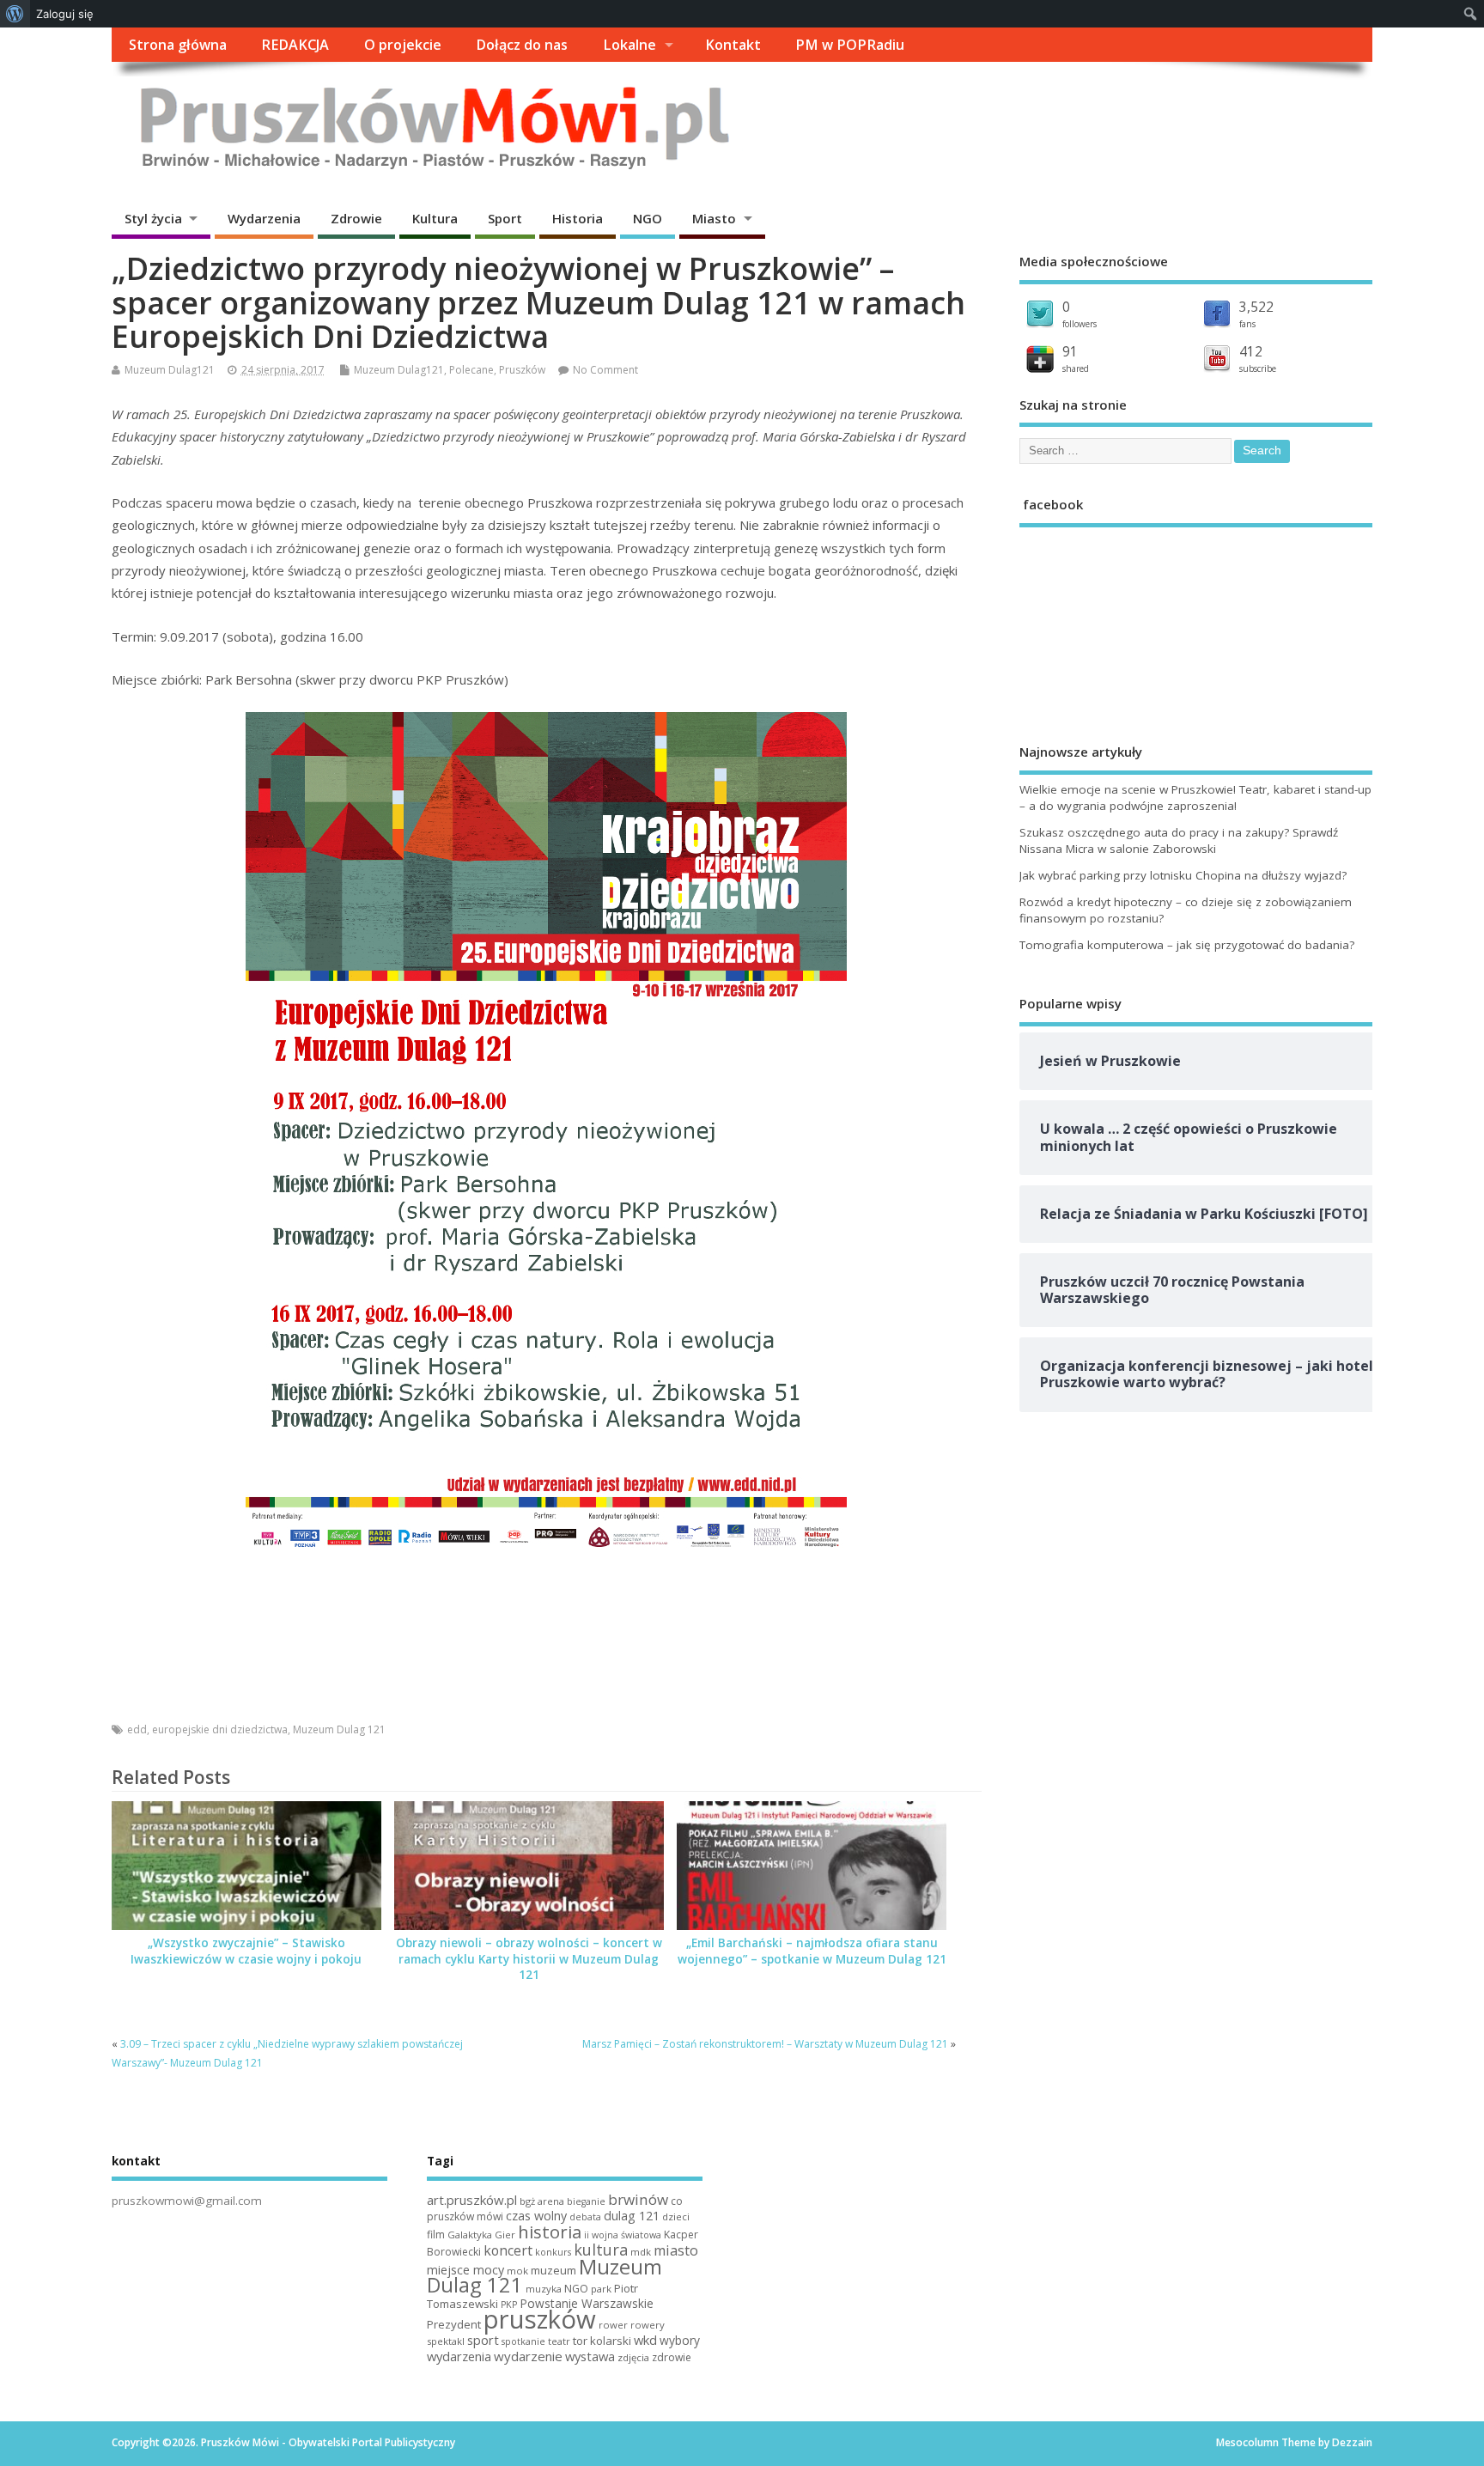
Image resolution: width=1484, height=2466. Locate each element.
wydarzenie (528, 2356)
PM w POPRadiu (850, 45)
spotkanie (523, 2341)
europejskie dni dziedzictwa (220, 1729)
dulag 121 (632, 2216)
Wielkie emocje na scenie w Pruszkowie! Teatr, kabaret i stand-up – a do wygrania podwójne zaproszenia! (1195, 798)
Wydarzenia (264, 218)
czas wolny (536, 2216)
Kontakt (733, 45)
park (601, 2289)
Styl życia (153, 218)
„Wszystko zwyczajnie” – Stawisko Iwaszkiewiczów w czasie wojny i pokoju (246, 1951)
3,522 (1256, 307)
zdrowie (672, 2357)
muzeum (553, 2270)
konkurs (553, 2252)
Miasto (714, 218)
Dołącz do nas (522, 45)
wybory (680, 2340)
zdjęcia (633, 2357)
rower (613, 2325)
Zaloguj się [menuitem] (65, 14)
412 (1251, 351)
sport (483, 2340)
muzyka (544, 2289)
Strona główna (178, 45)
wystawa (590, 2356)
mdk (641, 2252)
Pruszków (522, 370)
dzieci (676, 2216)
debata (585, 2217)
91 (1070, 351)
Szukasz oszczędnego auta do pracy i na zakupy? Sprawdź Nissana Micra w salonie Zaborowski (1179, 840)
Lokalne (629, 45)
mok (517, 2271)
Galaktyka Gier (481, 2235)
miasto (676, 2250)
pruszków (540, 2319)
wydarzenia (459, 2356)
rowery (648, 2325)
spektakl (446, 2341)
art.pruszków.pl (472, 2200)
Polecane (471, 370)
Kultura (435, 218)
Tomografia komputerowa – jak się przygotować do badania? (1187, 945)
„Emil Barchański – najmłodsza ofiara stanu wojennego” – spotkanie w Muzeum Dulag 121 (812, 1951)
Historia (578, 218)
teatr (559, 2341)
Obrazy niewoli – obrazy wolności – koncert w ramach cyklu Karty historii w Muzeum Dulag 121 (529, 1959)
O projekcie (403, 45)
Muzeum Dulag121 (170, 370)
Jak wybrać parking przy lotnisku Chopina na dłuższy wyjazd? (1183, 875)
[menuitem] (15, 14)
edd (137, 1729)
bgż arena (542, 2201)
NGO (648, 218)
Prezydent (454, 2324)
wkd (645, 2340)
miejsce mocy (465, 2270)
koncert (508, 2250)
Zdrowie (356, 218)
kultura (601, 2250)
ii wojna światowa (623, 2235)
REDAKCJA (295, 45)
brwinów (638, 2199)
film (436, 2235)
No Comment (605, 370)
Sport (505, 218)
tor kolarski (602, 2341)
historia (550, 2232)
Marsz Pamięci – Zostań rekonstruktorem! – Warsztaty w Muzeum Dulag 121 (765, 2044)
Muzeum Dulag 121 (339, 1729)
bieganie (586, 2201)
